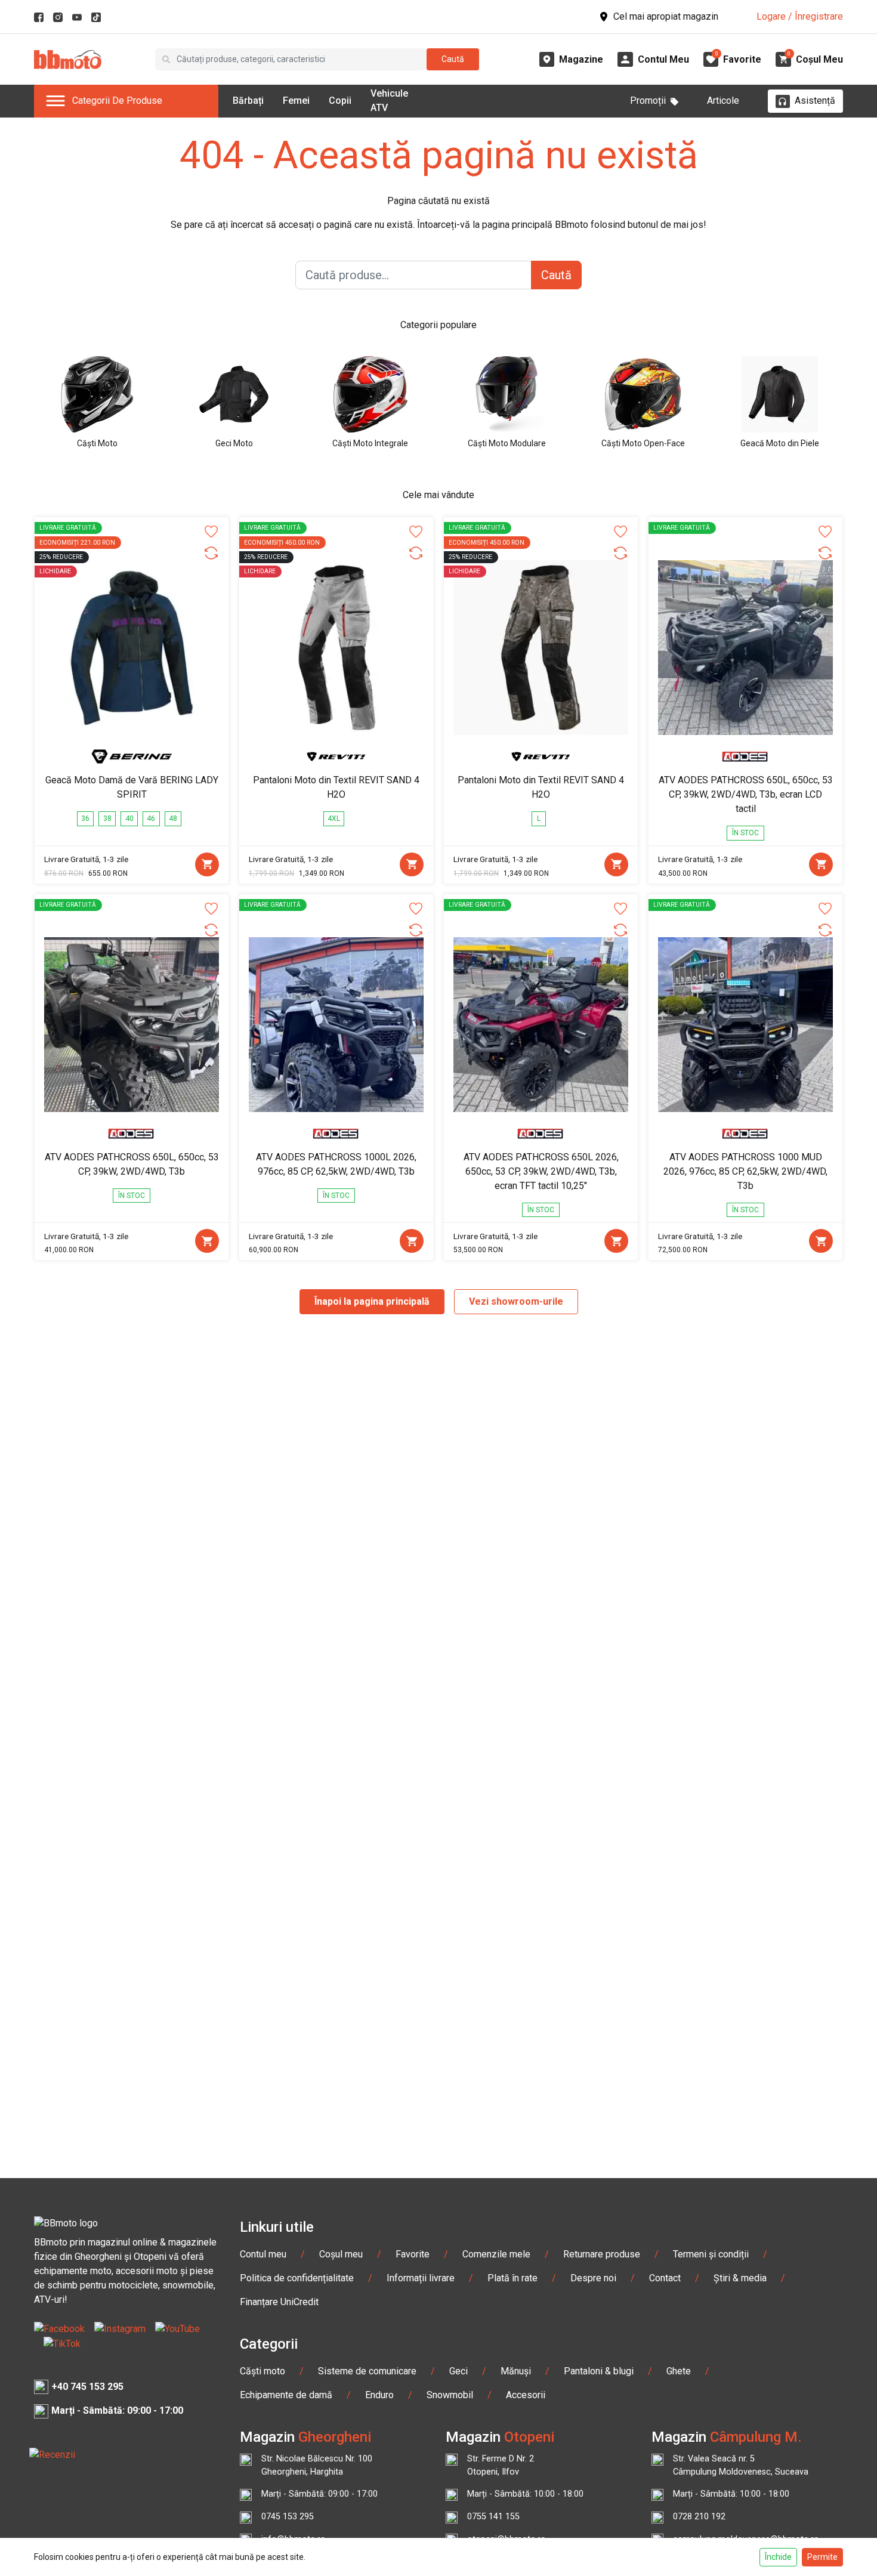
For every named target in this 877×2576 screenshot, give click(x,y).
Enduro (379, 2395)
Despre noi (593, 2278)
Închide (778, 2557)
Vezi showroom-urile (516, 1301)
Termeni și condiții (711, 2254)
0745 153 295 (288, 2517)
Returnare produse (602, 2254)
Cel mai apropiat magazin (666, 16)
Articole (723, 101)
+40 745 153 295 (87, 2387)
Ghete (679, 2371)
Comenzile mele (496, 2254)
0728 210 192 (699, 2517)
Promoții (648, 101)
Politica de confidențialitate (297, 2278)
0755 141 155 (493, 2517)
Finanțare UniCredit (279, 2302)
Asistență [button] (815, 101)
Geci (458, 2371)
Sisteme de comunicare (367, 2371)
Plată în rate (512, 2278)
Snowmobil (450, 2395)
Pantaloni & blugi (599, 2371)
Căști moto (263, 2371)
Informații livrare (421, 2278)
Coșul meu (341, 2254)
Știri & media (740, 2278)
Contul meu (263, 2254)
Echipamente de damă (286, 2395)
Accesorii (526, 2395)
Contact (665, 2278)
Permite (822, 2557)
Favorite (413, 2254)
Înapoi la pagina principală (372, 1301)
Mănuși (516, 2371)
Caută (453, 59)
